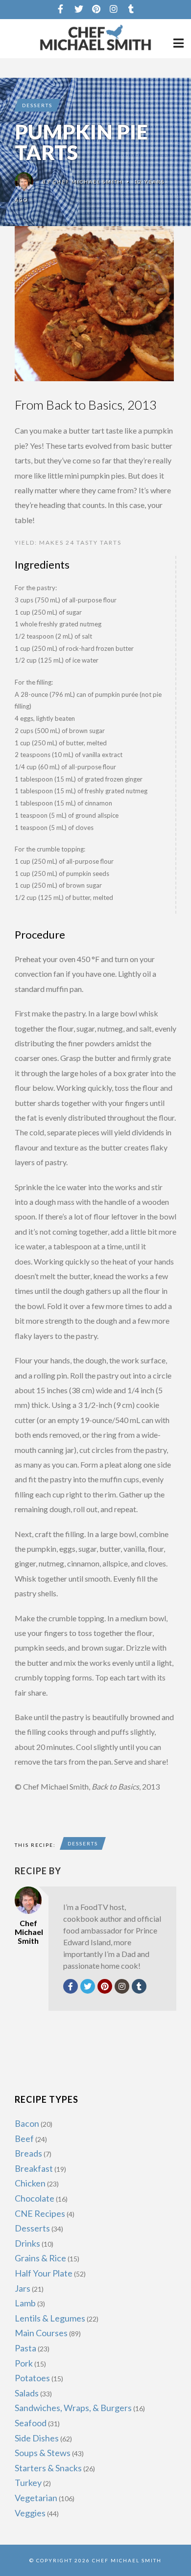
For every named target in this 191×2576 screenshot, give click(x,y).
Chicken (30, 2183)
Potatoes (32, 2378)
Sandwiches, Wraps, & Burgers (73, 2408)
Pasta (25, 2348)
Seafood (31, 2423)
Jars (23, 2288)
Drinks (27, 2243)
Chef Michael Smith (88, 182)
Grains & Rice (40, 2258)
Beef (24, 2139)
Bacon (27, 2123)
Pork (24, 2363)
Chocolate (35, 2198)
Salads (27, 2393)
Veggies (30, 2513)
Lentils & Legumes (50, 2318)
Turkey (28, 2483)
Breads (28, 2153)
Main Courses (41, 2333)
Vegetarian (36, 2498)
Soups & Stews (43, 2453)
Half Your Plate (44, 2273)
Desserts (37, 105)
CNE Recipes (40, 2213)
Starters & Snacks (48, 2468)
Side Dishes (37, 2438)
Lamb (25, 2303)
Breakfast (34, 2168)
